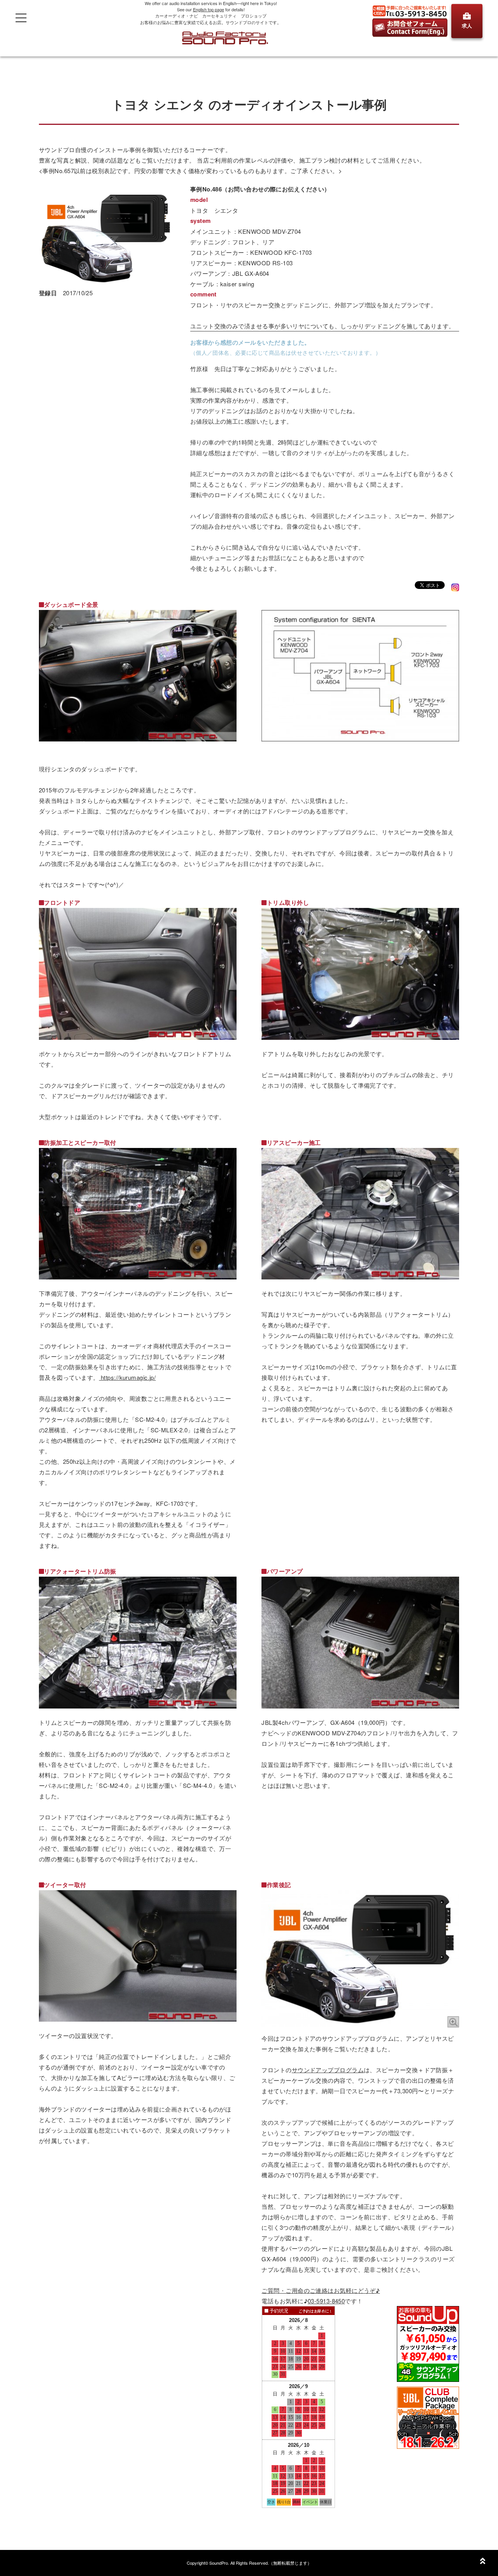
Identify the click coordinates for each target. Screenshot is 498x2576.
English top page (209, 9)
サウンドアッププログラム (328, 2070)
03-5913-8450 (326, 2301)
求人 (467, 25)
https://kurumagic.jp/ (128, 1377)
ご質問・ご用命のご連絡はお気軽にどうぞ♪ (321, 2290)
